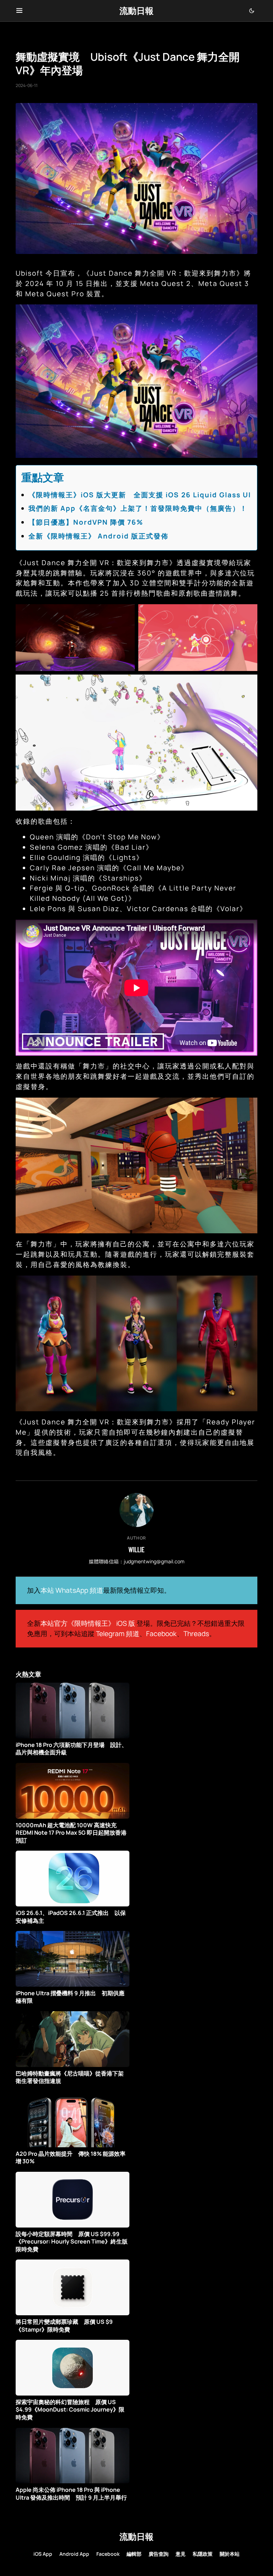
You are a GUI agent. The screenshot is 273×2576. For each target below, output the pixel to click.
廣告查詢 (159, 2554)
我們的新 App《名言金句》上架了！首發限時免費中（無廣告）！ (138, 508)
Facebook (161, 1634)
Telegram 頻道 (118, 1634)
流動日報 (136, 10)
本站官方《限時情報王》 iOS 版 (88, 1623)
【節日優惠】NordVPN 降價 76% (86, 522)
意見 (181, 2554)
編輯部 (134, 2554)
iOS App (43, 2554)
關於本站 (230, 2554)
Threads (196, 1634)
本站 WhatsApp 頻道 (72, 1590)
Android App (74, 2554)
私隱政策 (203, 2554)
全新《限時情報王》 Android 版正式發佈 (98, 536)
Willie (136, 1549)
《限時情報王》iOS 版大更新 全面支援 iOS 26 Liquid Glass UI (140, 495)
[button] (19, 11)
